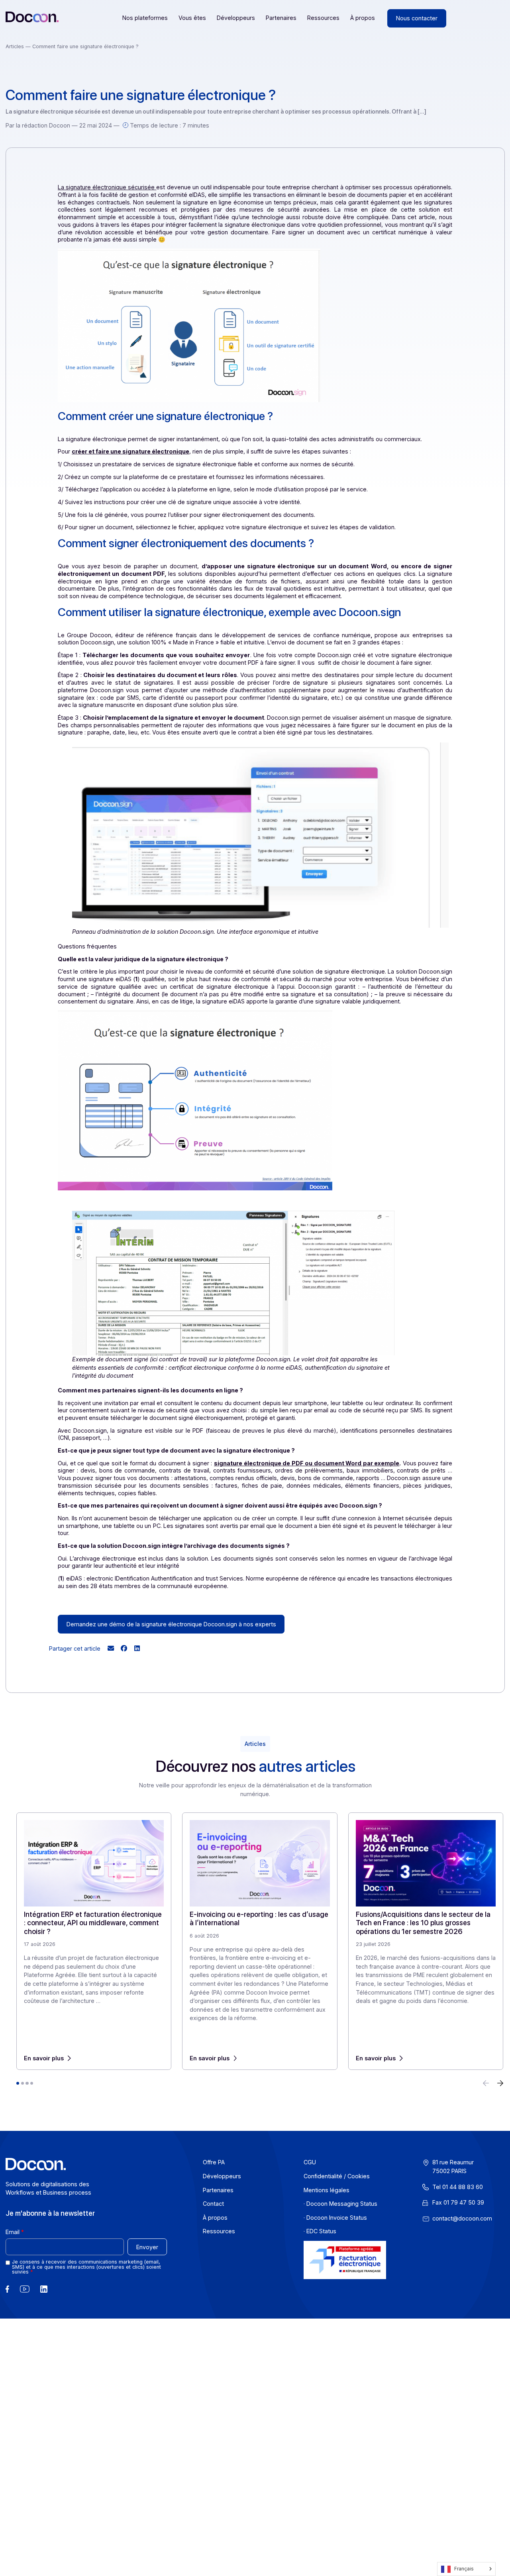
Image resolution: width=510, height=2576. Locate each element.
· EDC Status (320, 2231)
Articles (16, 46)
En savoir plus (44, 2058)
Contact (213, 2204)
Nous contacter (417, 18)
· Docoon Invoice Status (335, 2218)
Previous (486, 2084)
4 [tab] (32, 2083)
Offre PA (214, 2163)
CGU (310, 2163)
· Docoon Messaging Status (340, 2204)
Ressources (323, 18)
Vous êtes (192, 18)
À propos (363, 18)
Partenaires (281, 18)
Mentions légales (327, 2190)
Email (13, 2232)
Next (500, 2084)
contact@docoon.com (462, 2218)
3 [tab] (27, 2083)
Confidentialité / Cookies (337, 2176)
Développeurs (236, 18)
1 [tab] (18, 2083)
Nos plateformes (145, 18)
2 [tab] (22, 2083)
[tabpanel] (94, 1941)
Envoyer (147, 2247)
